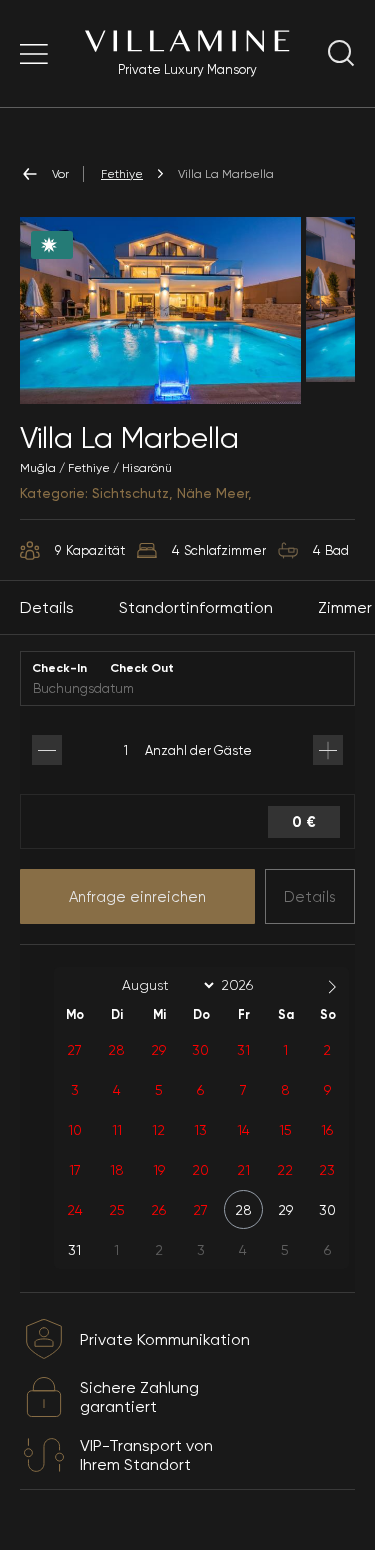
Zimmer (345, 607)
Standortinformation (196, 607)
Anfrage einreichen (137, 897)
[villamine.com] (34, 54)
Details (310, 897)
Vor (60, 174)
